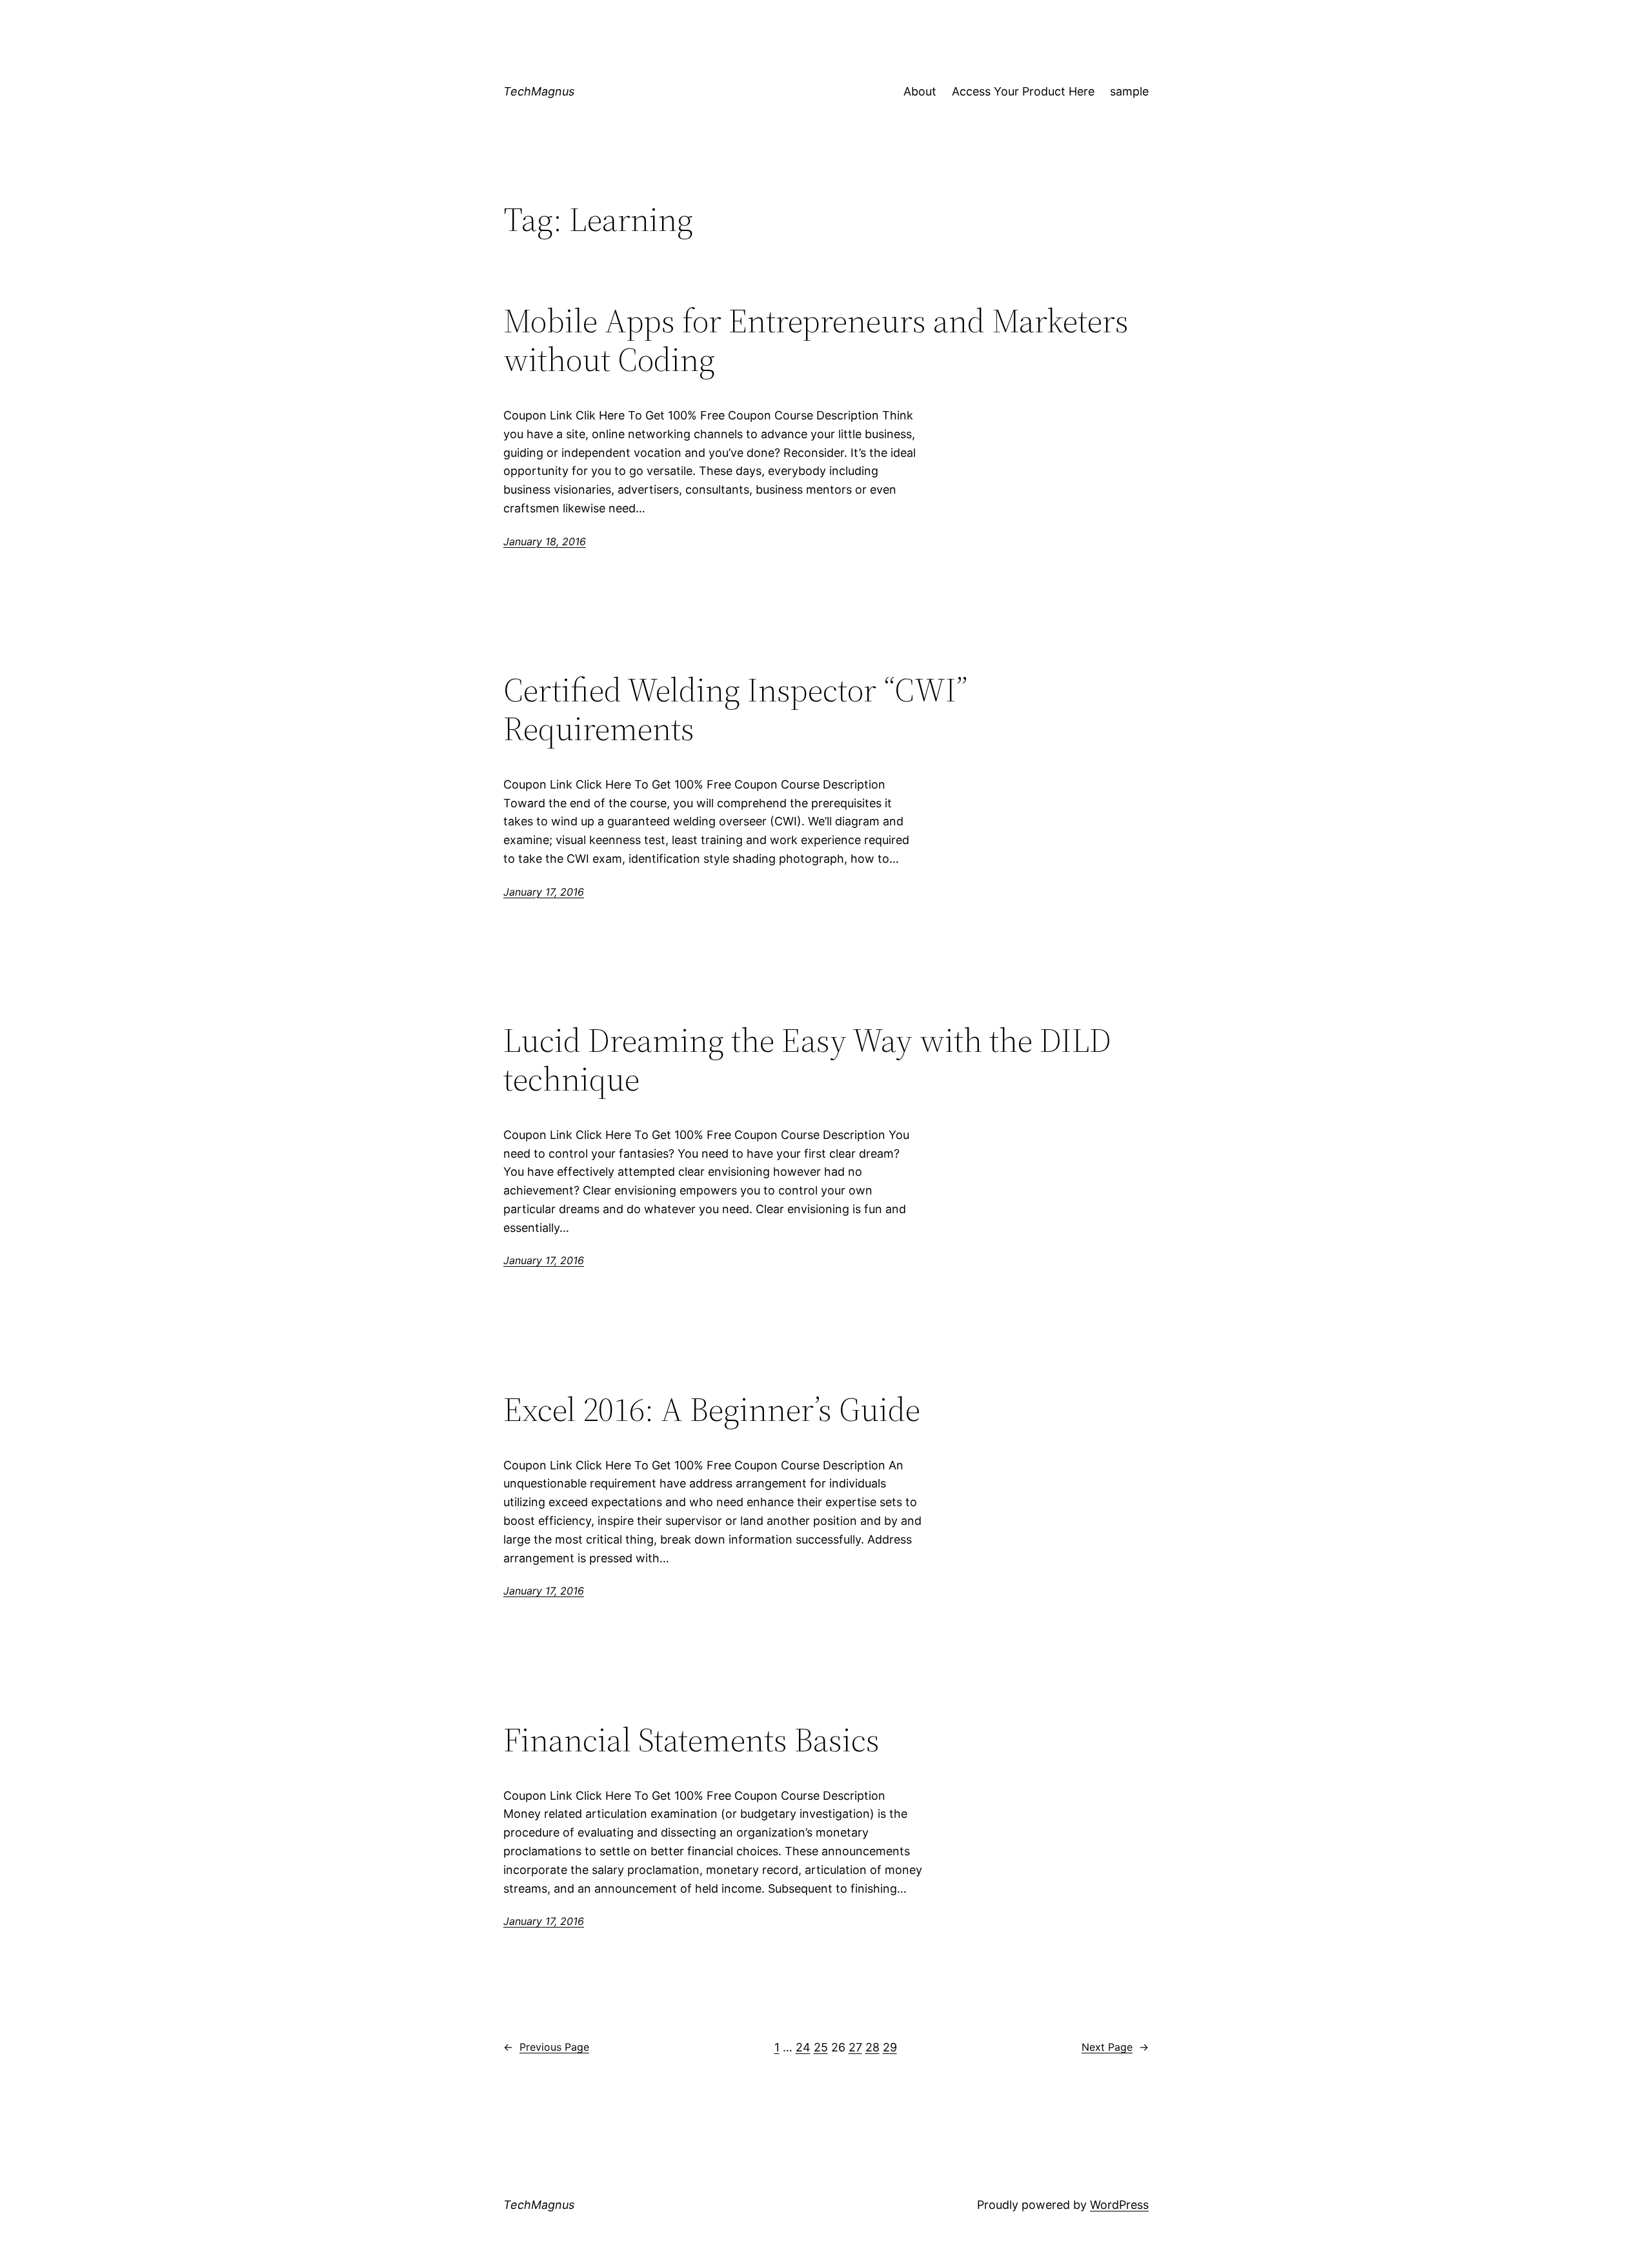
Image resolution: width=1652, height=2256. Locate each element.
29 (890, 2047)
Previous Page (546, 2047)
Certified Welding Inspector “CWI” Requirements (735, 709)
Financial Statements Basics (691, 1740)
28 (872, 2047)
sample (1129, 91)
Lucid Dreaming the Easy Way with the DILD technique (807, 1060)
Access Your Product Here (1023, 91)
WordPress (1119, 2205)
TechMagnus (539, 91)
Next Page (1115, 2047)
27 (855, 2047)
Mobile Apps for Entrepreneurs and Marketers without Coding (816, 340)
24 (803, 2047)
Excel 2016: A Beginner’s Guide (712, 1409)
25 (821, 2047)
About (920, 91)
